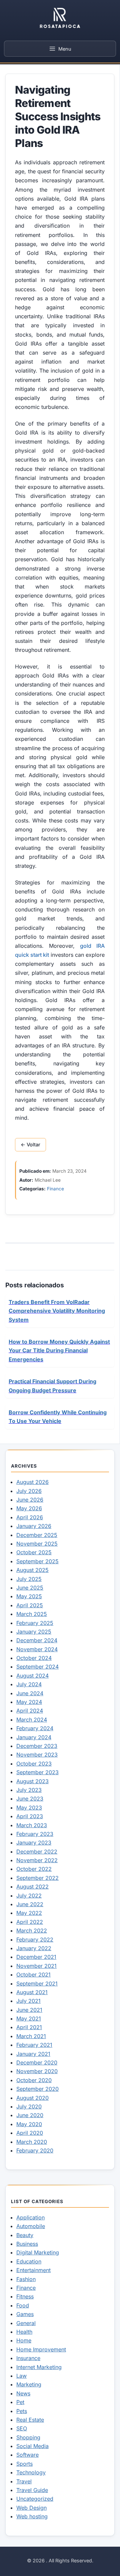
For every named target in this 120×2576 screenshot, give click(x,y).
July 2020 (29, 2106)
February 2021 (34, 2045)
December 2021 (36, 1957)
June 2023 (30, 1799)
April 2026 (30, 1517)
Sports (24, 2464)
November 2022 (37, 1860)
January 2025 (34, 1632)
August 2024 (32, 1676)
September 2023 (37, 1772)
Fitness (25, 2296)
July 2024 (29, 1684)
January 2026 (34, 1526)
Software (27, 2455)
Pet (20, 2402)
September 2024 (37, 1667)
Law (21, 2376)
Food (23, 2305)
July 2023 (29, 1790)
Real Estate (30, 2420)
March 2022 (32, 1931)
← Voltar (30, 1145)
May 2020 (29, 2124)
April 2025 (30, 1605)
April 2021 (29, 2027)
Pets (22, 2411)
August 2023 (32, 1781)
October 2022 (34, 1869)
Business (27, 2244)
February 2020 (35, 2150)
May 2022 (29, 1913)
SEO (22, 2428)
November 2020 (37, 2071)
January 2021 (33, 2054)
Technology (31, 2472)
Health (24, 2332)
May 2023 (29, 1808)
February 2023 (35, 1834)
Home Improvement (41, 2349)
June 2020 (30, 2115)
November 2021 (36, 1966)
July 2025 (29, 1579)
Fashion (26, 2279)
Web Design (31, 2508)
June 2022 (30, 1904)
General (26, 2323)
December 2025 (37, 1535)
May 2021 (29, 2018)
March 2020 (32, 2142)
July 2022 (29, 1896)
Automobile (31, 2226)
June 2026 (30, 1500)
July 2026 (29, 1491)
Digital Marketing (38, 2252)
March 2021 (31, 2036)
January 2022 (34, 1948)
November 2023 (37, 1755)
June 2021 (29, 2010)
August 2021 (32, 1992)
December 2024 (37, 1640)
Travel (24, 2481)
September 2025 (37, 1561)
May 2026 (29, 1508)
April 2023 (30, 1816)
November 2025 (37, 1544)
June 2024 (30, 1693)
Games (25, 2314)
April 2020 (30, 2133)
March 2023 (32, 1825)
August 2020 (32, 2098)
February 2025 (35, 1623)
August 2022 (32, 1887)
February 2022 (35, 1939)
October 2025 (34, 1552)
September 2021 (37, 1983)
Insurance (28, 2358)
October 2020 (34, 2080)
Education (29, 2261)
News (23, 2393)
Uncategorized (35, 2499)
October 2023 (34, 1764)
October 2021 (33, 1974)
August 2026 (32, 1482)
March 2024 (32, 1720)
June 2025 (30, 1588)
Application (30, 2217)
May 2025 (29, 1596)
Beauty (25, 2235)
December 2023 (37, 1746)
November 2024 (37, 1649)
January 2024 (34, 1737)
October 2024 (34, 1658)
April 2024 (30, 1711)
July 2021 (28, 2001)
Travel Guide (32, 2490)
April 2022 (30, 1922)
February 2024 (35, 1728)
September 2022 (37, 1878)
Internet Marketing (39, 2367)
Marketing (29, 2384)
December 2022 (37, 1852)
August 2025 (32, 1570)
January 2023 (34, 1843)
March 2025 (32, 1614)
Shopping (28, 2437)
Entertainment (33, 2270)
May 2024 (29, 1702)
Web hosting (32, 2516)
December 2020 (37, 2062)
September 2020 (37, 2089)
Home (24, 2340)
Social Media (32, 2446)
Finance (55, 1189)
